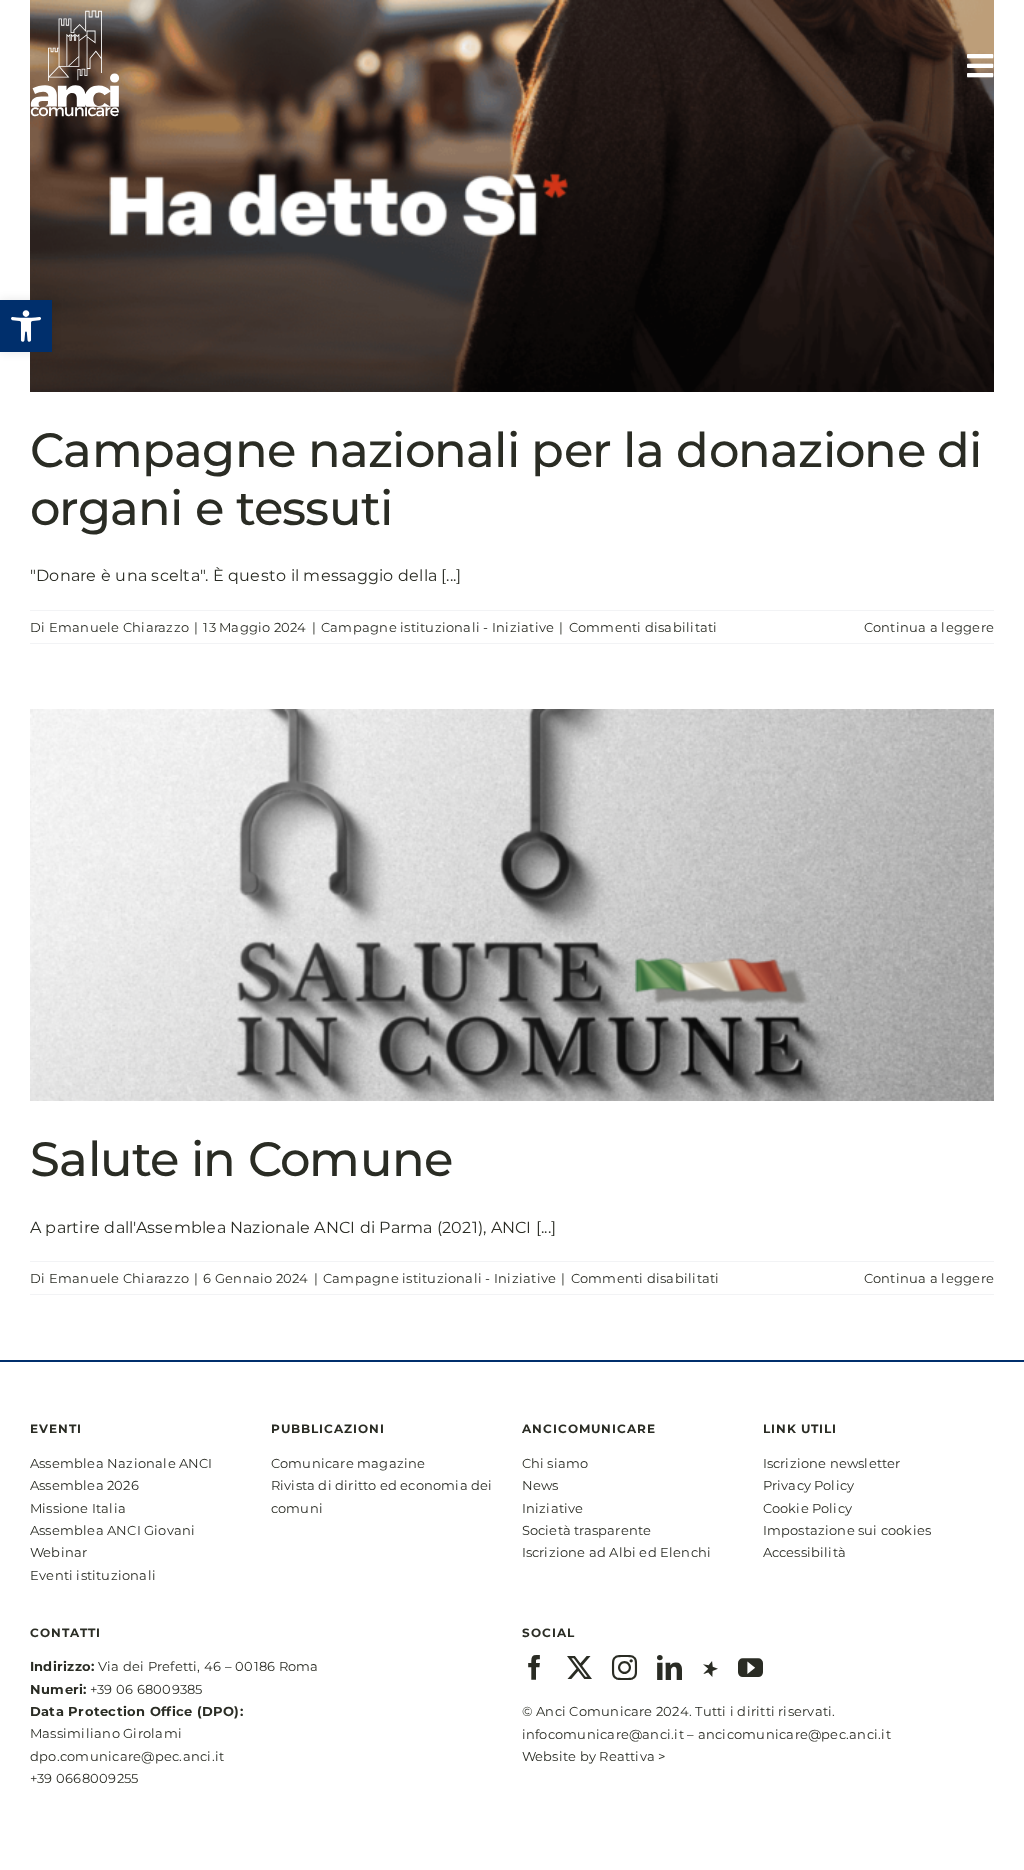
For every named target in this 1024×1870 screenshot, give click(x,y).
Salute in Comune (241, 1159)
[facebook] (534, 1667)
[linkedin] (669, 1667)
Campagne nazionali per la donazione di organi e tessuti (506, 479)
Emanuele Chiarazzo (119, 627)
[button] (26, 326)
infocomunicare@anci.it (603, 1734)
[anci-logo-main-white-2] (75, 17)
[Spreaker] (710, 1667)
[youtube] (750, 1667)
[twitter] (579, 1667)
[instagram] (624, 1667)
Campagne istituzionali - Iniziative (437, 627)
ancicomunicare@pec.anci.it (794, 1734)
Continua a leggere (929, 627)
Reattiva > (632, 1756)
